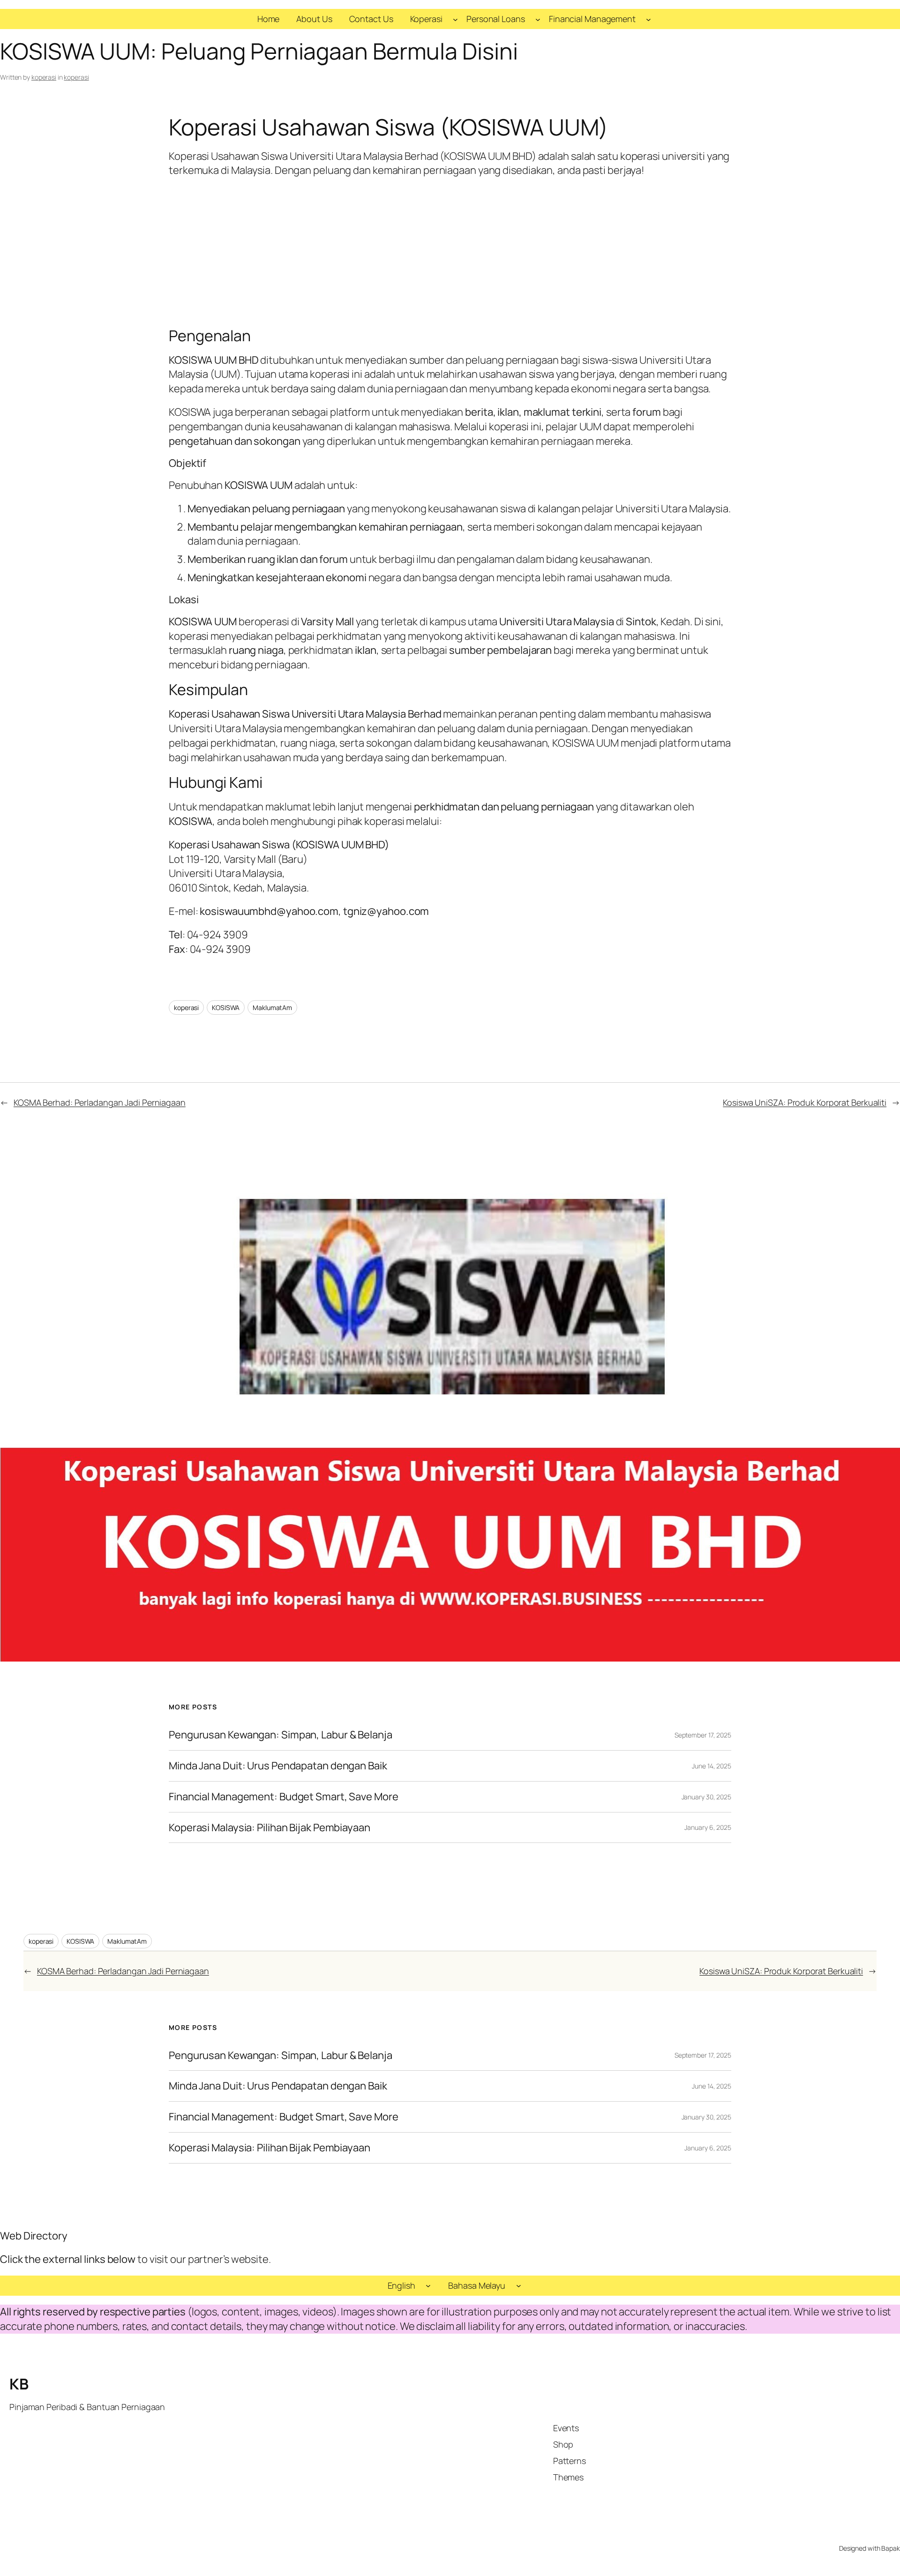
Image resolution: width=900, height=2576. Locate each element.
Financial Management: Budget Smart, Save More (284, 1797)
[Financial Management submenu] (649, 19)
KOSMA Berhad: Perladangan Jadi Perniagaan (100, 1102)
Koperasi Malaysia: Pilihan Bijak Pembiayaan (270, 1828)
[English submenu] (428, 2286)
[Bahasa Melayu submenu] (519, 2286)
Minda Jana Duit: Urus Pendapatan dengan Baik (278, 1766)
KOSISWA (226, 1007)
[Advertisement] (450, 252)
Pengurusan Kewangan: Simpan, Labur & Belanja (281, 1735)
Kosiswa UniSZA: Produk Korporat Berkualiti (805, 1102)
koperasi (44, 77)
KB (19, 2384)
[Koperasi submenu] (455, 19)
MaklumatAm (272, 1007)
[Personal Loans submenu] (538, 19)
